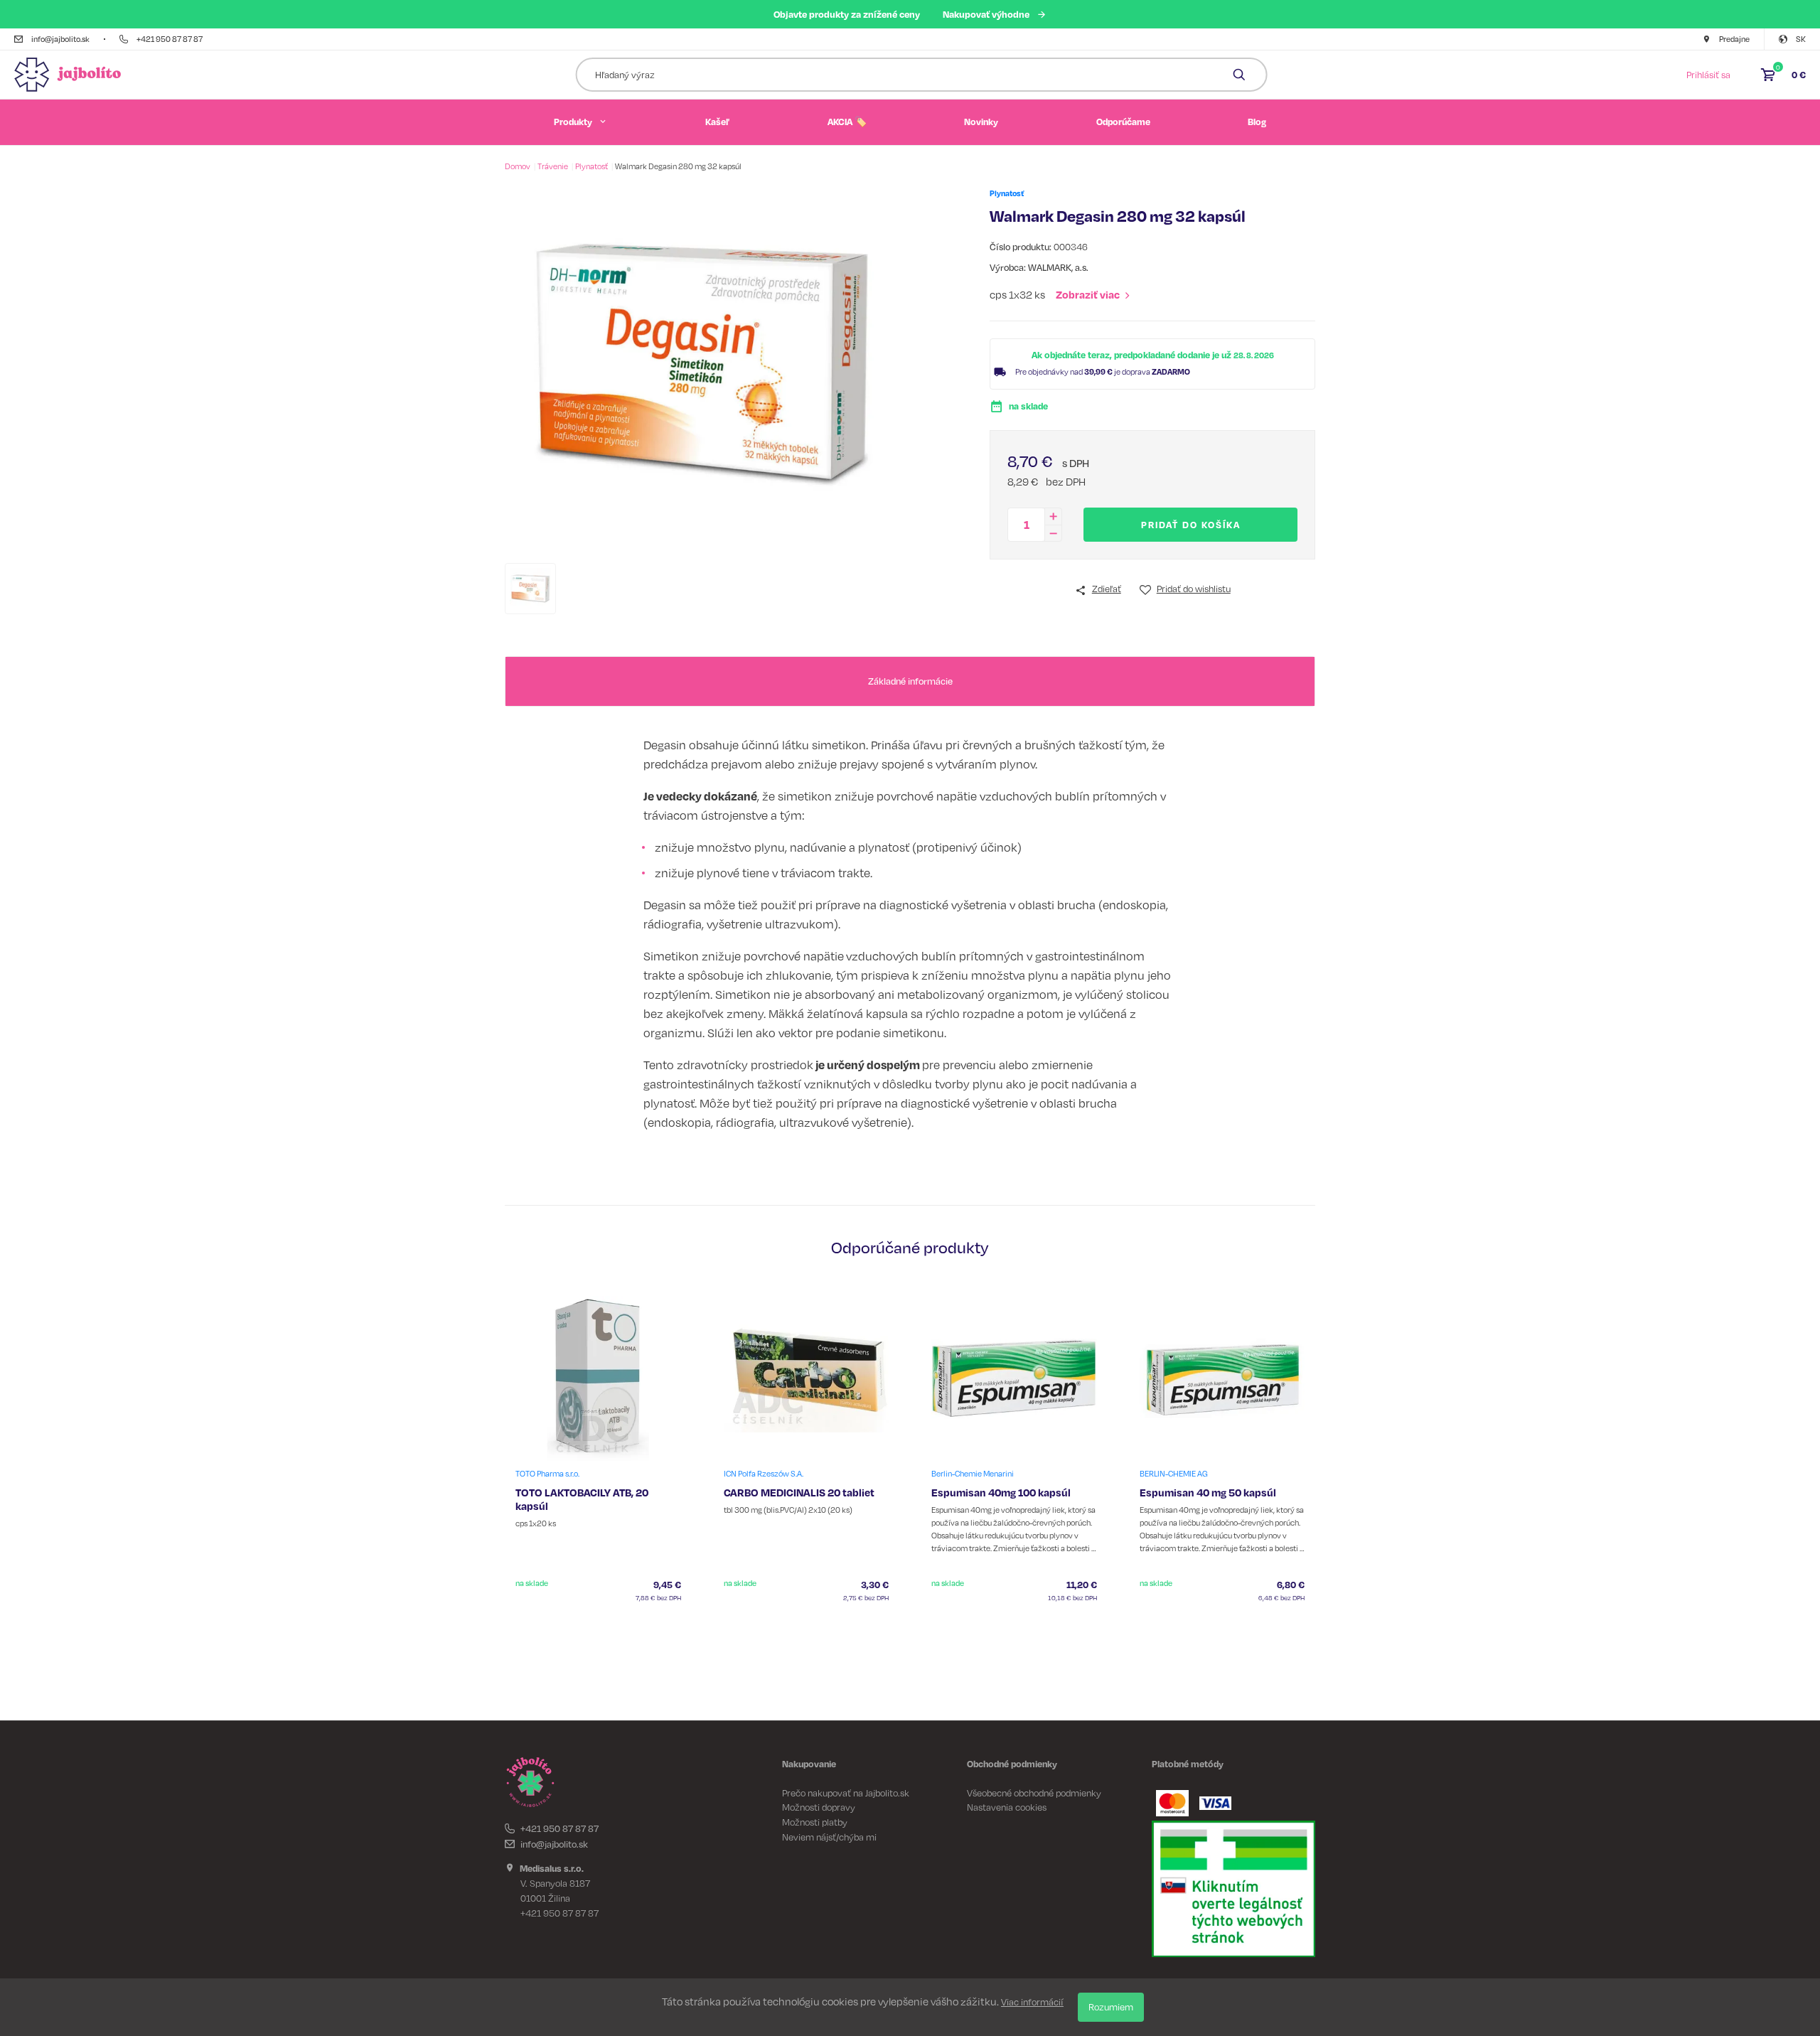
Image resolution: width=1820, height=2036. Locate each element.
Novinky (981, 122)
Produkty (573, 122)
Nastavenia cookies (1007, 1807)
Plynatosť (592, 166)
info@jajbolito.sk (554, 1844)
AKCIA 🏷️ (847, 122)
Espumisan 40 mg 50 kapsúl (1208, 1493)
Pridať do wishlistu (1194, 589)
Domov (518, 166)
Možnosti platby (815, 1822)
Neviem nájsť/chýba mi (829, 1837)
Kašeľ (717, 122)
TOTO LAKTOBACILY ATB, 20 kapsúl (582, 1499)
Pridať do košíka (1191, 525)
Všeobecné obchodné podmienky (1034, 1793)
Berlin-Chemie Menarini (973, 1474)
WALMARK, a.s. (1058, 267)
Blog (1257, 122)
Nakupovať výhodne (986, 14)
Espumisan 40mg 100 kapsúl (1001, 1493)
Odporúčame (1123, 122)
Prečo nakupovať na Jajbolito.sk (846, 1793)
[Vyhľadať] (1240, 75)
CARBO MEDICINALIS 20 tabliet (799, 1493)
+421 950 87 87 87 (560, 1828)
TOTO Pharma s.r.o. (547, 1474)
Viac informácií (1032, 2002)
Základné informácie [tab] (910, 681)
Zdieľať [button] (1107, 589)
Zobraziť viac (1088, 295)
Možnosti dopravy (819, 1807)
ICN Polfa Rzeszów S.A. (764, 1474)
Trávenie (553, 166)
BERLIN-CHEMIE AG (1174, 1474)
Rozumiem (1111, 2007)
